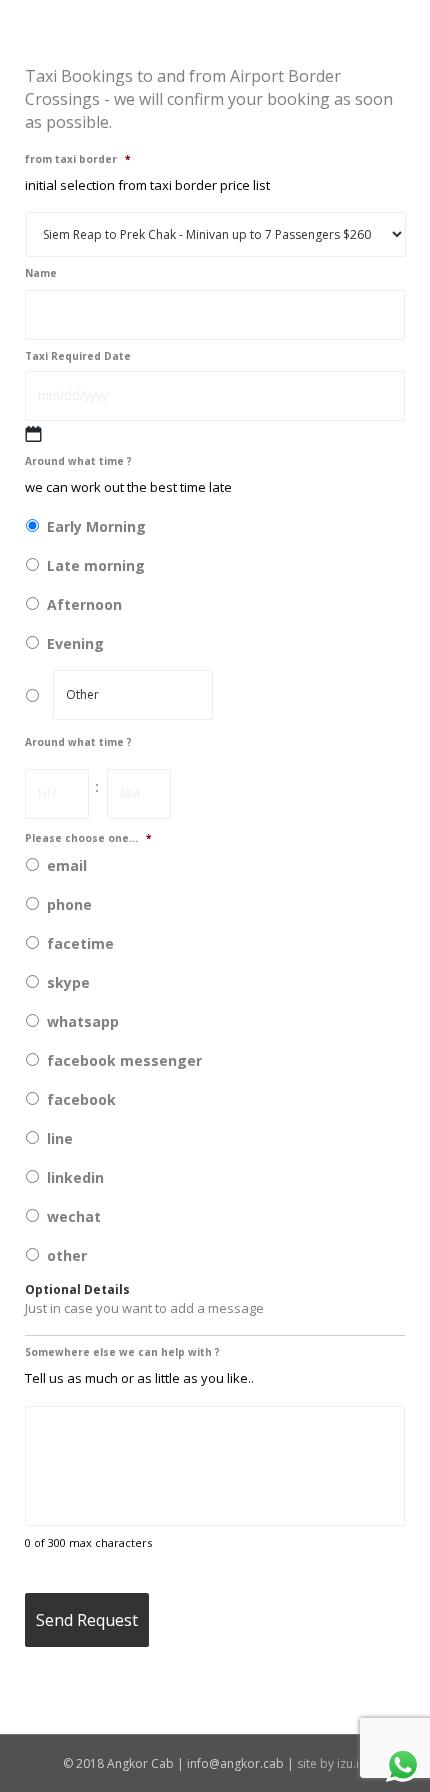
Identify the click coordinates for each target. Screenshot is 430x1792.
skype (68, 982)
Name (41, 273)
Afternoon (84, 604)
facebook (81, 1099)
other (67, 1255)
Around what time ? (78, 461)
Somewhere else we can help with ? (122, 1352)
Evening (75, 643)
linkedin (75, 1177)
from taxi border (77, 159)
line (60, 1138)
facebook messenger (124, 1060)
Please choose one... (88, 838)
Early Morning (96, 526)
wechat (74, 1216)
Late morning (96, 565)
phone (69, 904)
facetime (80, 943)
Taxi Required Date (78, 356)
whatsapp (83, 1021)
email (67, 865)
